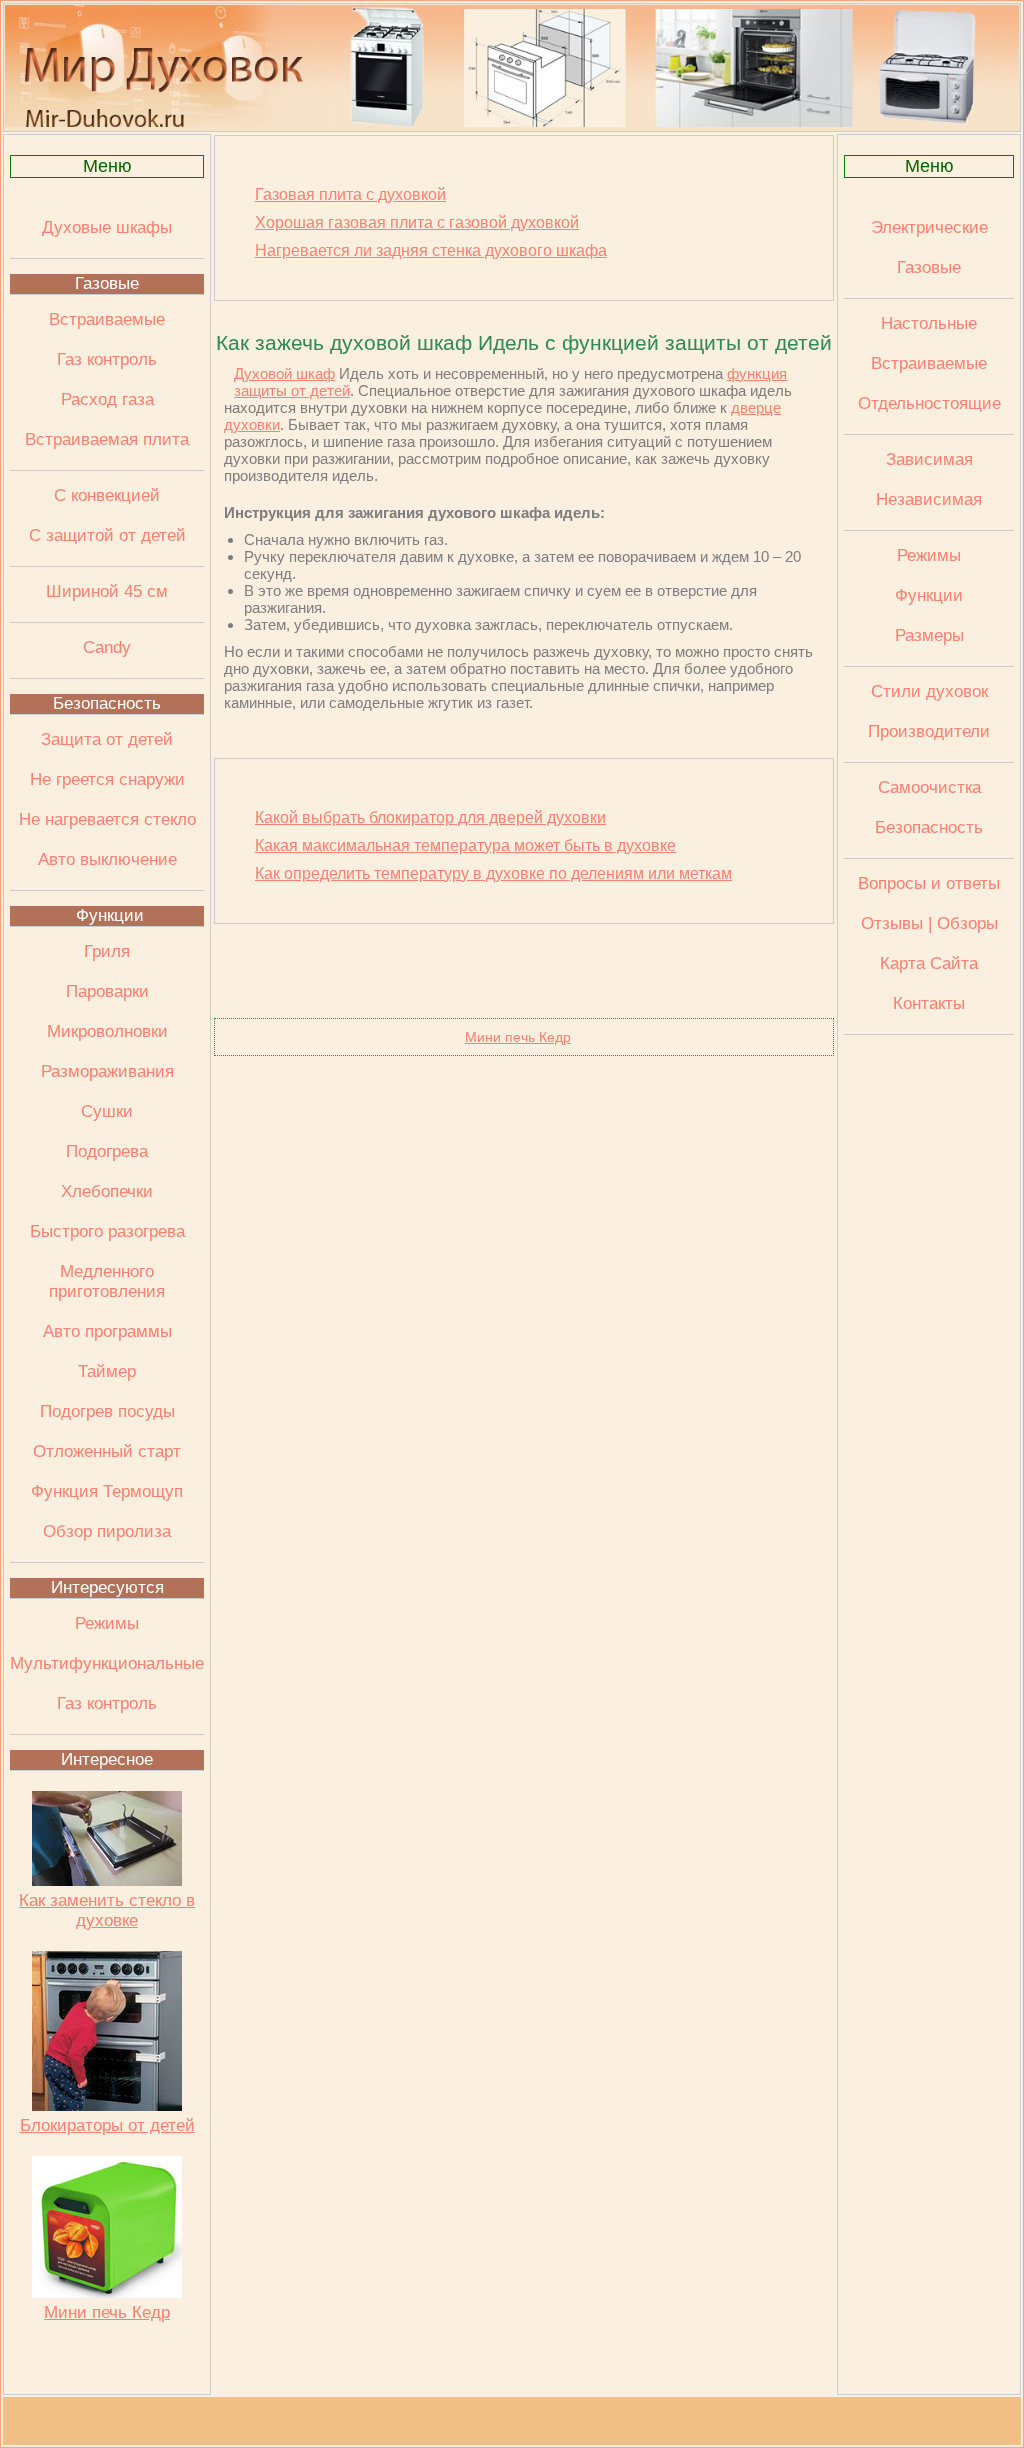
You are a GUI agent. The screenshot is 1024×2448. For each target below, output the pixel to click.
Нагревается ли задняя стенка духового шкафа (431, 250)
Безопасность (107, 703)
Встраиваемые (107, 319)
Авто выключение (107, 859)
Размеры (929, 635)
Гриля (107, 951)
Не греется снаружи (107, 779)
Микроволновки (107, 1031)
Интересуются (107, 1587)
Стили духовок (929, 691)
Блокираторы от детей (107, 2125)
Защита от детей (107, 739)
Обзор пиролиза (107, 1531)
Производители (929, 731)
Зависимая (929, 459)
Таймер (107, 1371)
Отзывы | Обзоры (929, 923)
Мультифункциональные (107, 1663)
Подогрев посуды (107, 1411)
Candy (107, 647)
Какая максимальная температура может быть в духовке (465, 845)
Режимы (107, 1623)
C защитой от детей (107, 535)
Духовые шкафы (107, 227)
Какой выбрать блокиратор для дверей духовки (430, 817)
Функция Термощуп (107, 1491)
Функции (110, 915)
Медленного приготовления (107, 1281)
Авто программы (107, 1331)
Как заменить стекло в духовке (107, 1910)
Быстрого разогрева (107, 1231)
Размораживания (107, 1071)
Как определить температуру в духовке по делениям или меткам (493, 873)
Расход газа (107, 399)
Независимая (929, 499)
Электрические (929, 227)
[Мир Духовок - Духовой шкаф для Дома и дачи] (512, 122)
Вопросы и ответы (929, 883)
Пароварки (107, 991)
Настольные (929, 323)
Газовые (107, 283)
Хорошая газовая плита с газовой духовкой (417, 222)
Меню (107, 166)
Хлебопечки (107, 1191)
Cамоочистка (929, 787)
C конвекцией (107, 495)
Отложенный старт (107, 1451)
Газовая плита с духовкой (350, 194)
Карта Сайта (929, 963)
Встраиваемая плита (107, 439)
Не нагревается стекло (107, 819)
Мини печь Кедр (107, 2312)
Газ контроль (107, 359)
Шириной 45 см (107, 591)
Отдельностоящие (929, 403)
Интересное (107, 1759)
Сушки (107, 1111)
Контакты (929, 1003)
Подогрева (107, 1151)
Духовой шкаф (284, 373)
